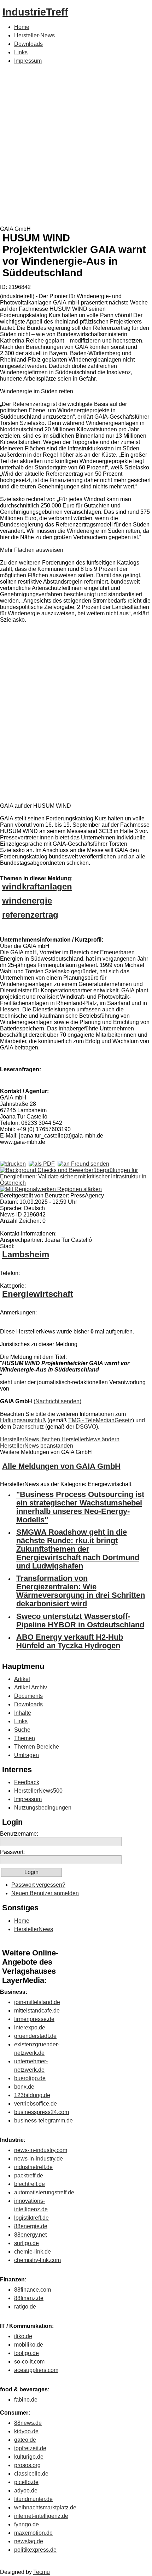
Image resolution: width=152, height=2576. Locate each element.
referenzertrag (30, 915)
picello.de (26, 2482)
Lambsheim (26, 1254)
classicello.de (31, 2474)
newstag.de (29, 2541)
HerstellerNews (34, 1929)
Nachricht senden (57, 1401)
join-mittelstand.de (37, 2002)
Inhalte (23, 1713)
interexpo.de (30, 2027)
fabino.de (26, 2400)
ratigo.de (25, 2307)
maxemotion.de (33, 2533)
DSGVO (86, 1427)
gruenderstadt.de (35, 2036)
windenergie (27, 901)
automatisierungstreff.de (44, 2192)
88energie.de (31, 2226)
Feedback (27, 1782)
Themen (25, 1738)
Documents (28, 1696)
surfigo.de (27, 2243)
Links (21, 52)
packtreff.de (29, 2176)
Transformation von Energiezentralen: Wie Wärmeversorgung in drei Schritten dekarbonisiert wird (81, 1591)
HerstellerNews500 (38, 1791)
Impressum (28, 61)
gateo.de (25, 2440)
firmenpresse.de (34, 2019)
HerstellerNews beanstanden (37, 1446)
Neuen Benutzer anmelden (45, 1893)
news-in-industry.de (39, 2159)
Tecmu (42, 2572)
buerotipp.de (30, 2078)
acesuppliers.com (36, 2370)
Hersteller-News (34, 35)
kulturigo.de (29, 2457)
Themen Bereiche (37, 1747)
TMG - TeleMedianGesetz (100, 1420)
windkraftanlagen (37, 886)
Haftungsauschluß (23, 1420)
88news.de (28, 2423)
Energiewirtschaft (38, 1294)
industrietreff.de (33, 2167)
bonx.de (24, 2087)
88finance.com (33, 2290)
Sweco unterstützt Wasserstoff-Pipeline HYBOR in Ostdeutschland (80, 1620)
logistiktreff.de (31, 2218)
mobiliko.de (29, 2345)
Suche (22, 1730)
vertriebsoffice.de (36, 2104)
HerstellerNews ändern (90, 1439)
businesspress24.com (42, 2112)
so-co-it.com (29, 2362)
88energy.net (30, 2235)
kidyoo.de (26, 2431)
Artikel (22, 1679)
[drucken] (13, 1164)
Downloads (28, 44)
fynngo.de (27, 2524)
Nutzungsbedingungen (43, 1808)
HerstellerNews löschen (31, 1439)
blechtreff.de (30, 2184)
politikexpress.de (35, 2550)
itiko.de (23, 2336)
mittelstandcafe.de (37, 2011)
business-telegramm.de (43, 2121)
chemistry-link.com (37, 2260)
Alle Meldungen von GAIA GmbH (61, 1466)
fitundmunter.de (33, 2499)
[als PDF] (42, 1164)
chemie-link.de (33, 2252)
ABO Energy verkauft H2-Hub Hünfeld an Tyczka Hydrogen (70, 1641)
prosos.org (27, 2465)
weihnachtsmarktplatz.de (45, 2507)
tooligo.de (27, 2353)
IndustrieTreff (35, 12)
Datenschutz (28, 1427)
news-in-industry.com (41, 2150)
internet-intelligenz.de (41, 2516)
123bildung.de (32, 2095)
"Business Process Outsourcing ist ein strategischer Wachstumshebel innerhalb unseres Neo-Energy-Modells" (80, 1507)
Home (22, 27)
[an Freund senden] (83, 1164)
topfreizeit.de (30, 2448)
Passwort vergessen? (38, 1885)
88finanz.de (29, 2298)
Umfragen (27, 1755)
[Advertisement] (76, 147)
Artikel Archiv (31, 1687)
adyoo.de (26, 2491)
